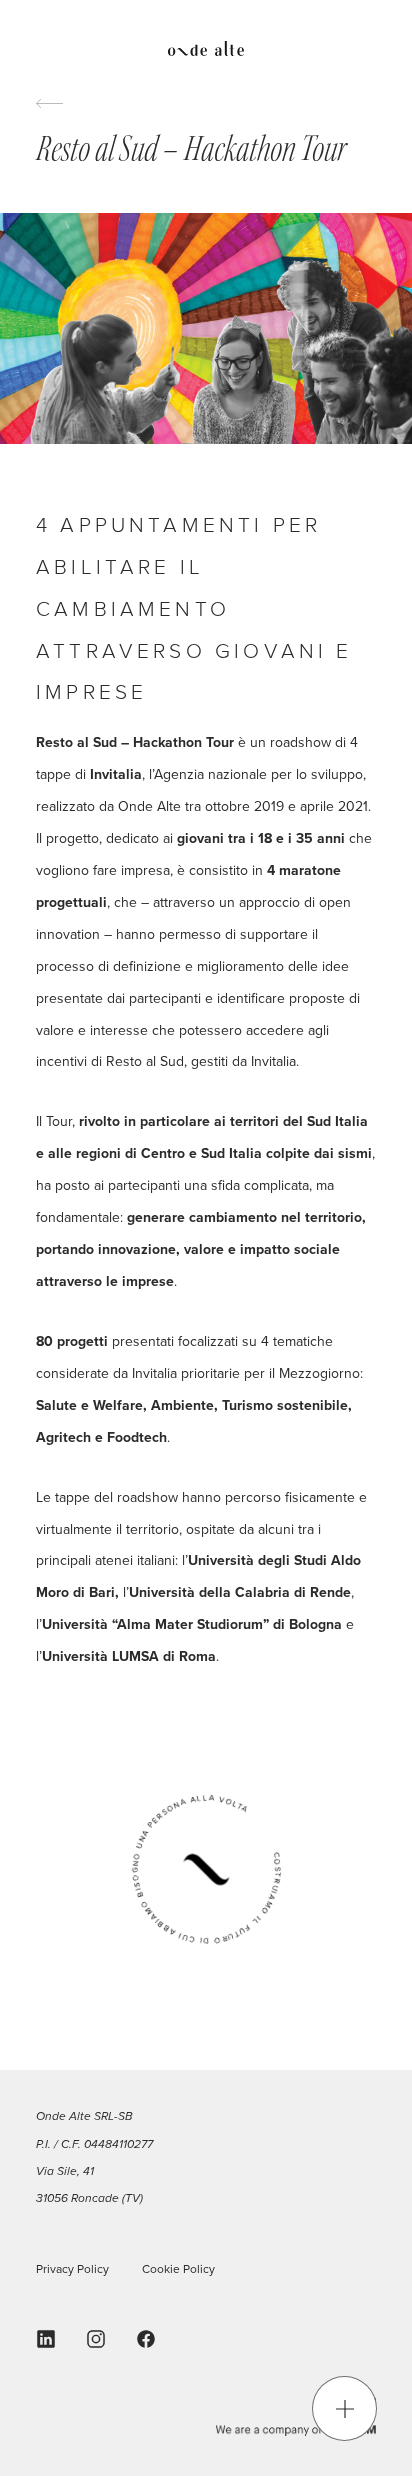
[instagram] (96, 2339)
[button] (344, 2408)
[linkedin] (46, 2339)
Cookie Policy (178, 2269)
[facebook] (146, 2339)
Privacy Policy (72, 2269)
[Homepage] (206, 50)
